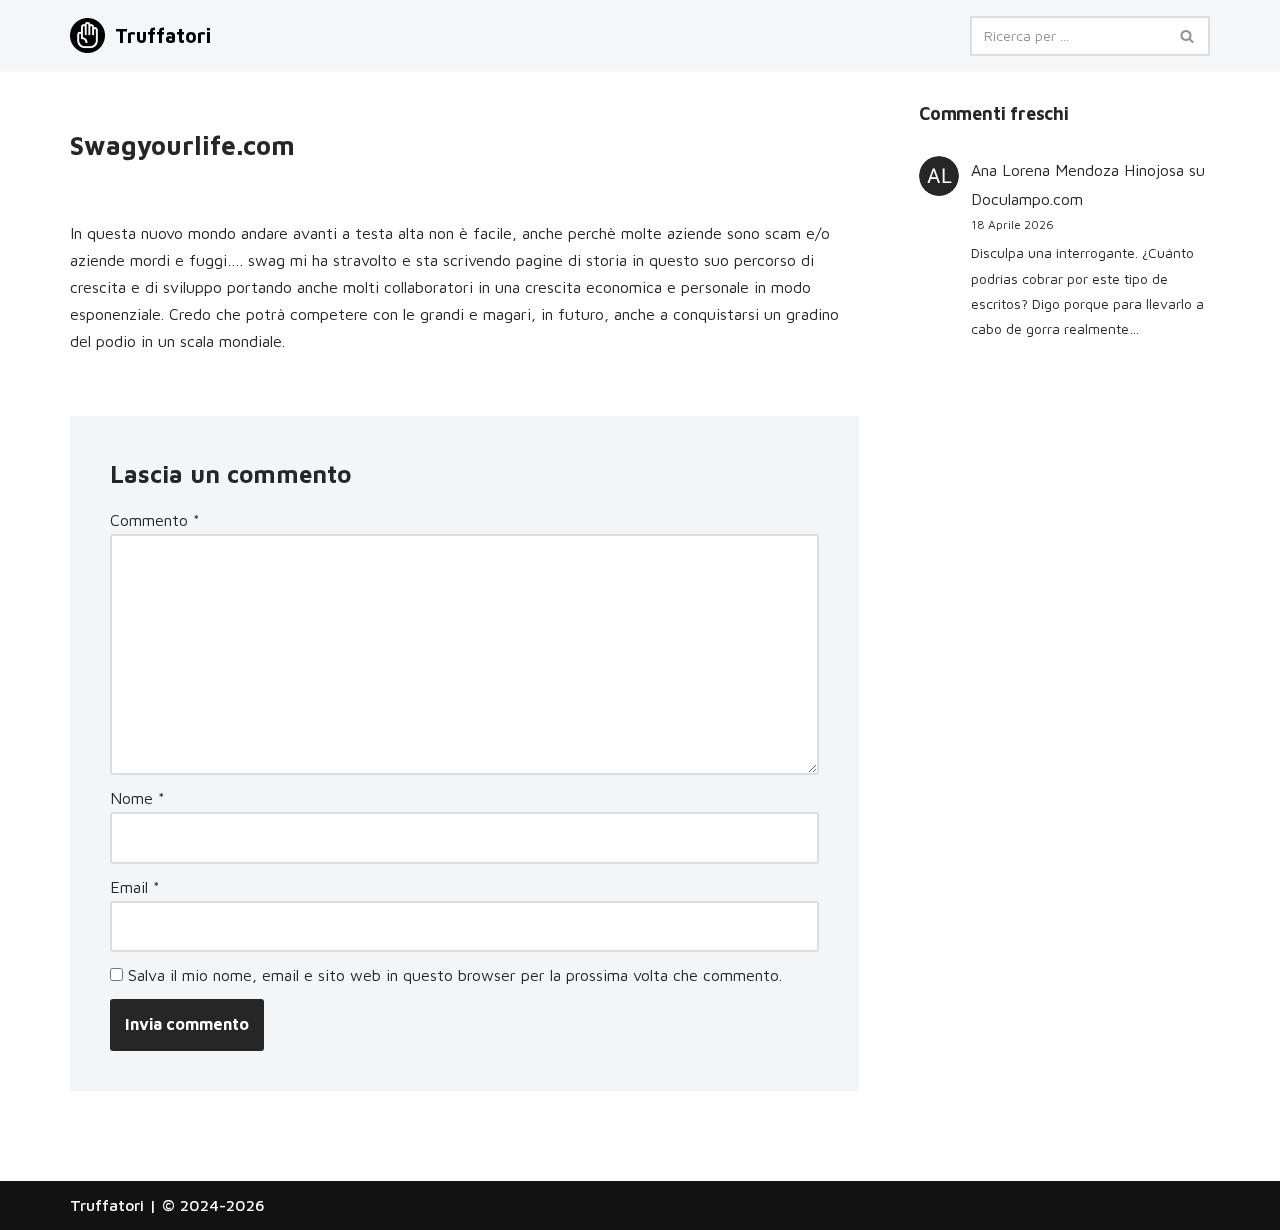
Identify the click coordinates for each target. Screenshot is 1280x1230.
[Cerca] (1187, 36)
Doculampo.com (1027, 199)
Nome (137, 798)
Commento (155, 520)
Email (135, 887)
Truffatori (107, 1205)
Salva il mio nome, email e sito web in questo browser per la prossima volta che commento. (455, 975)
